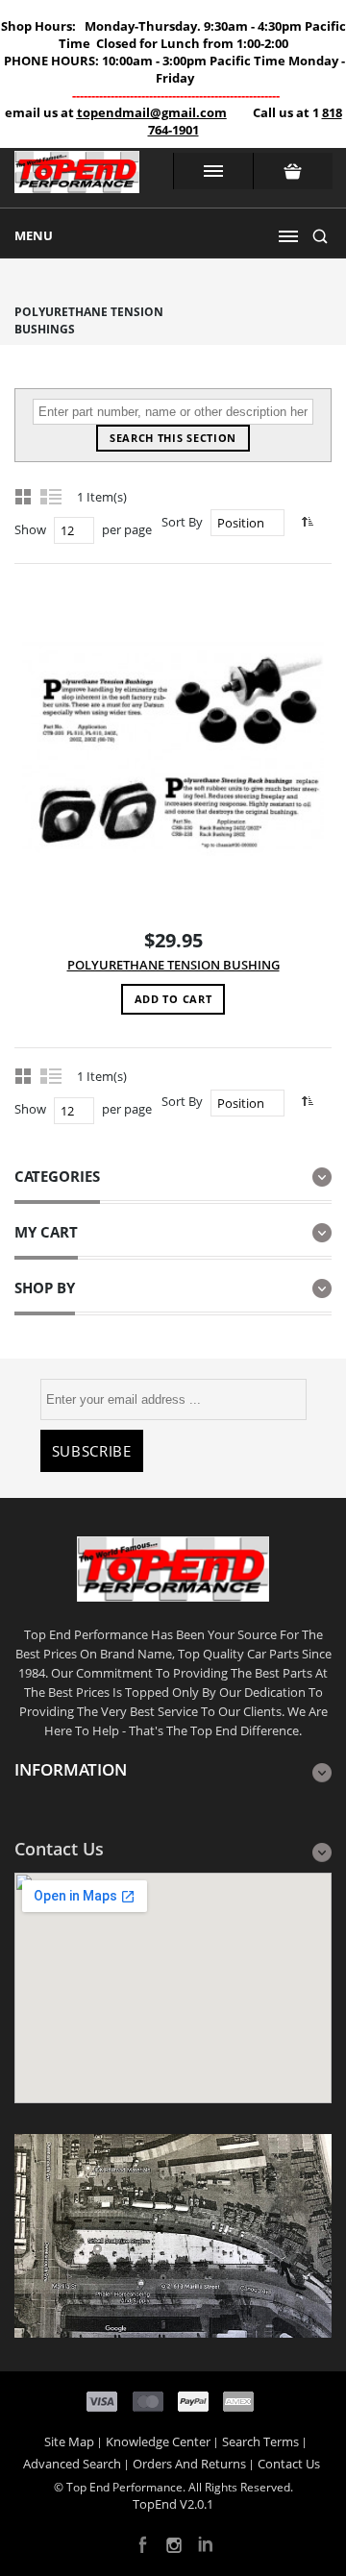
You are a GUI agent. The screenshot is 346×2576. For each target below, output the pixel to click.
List (52, 496)
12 (67, 530)
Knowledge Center (158, 2441)
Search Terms (260, 2441)
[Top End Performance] (77, 178)
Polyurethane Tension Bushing (173, 965)
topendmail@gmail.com (152, 112)
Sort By (182, 522)
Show (30, 529)
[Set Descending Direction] (305, 521)
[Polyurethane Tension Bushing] (173, 748)
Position (241, 523)
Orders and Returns (189, 2464)
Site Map (69, 2441)
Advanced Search (72, 2464)
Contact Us (289, 2464)
